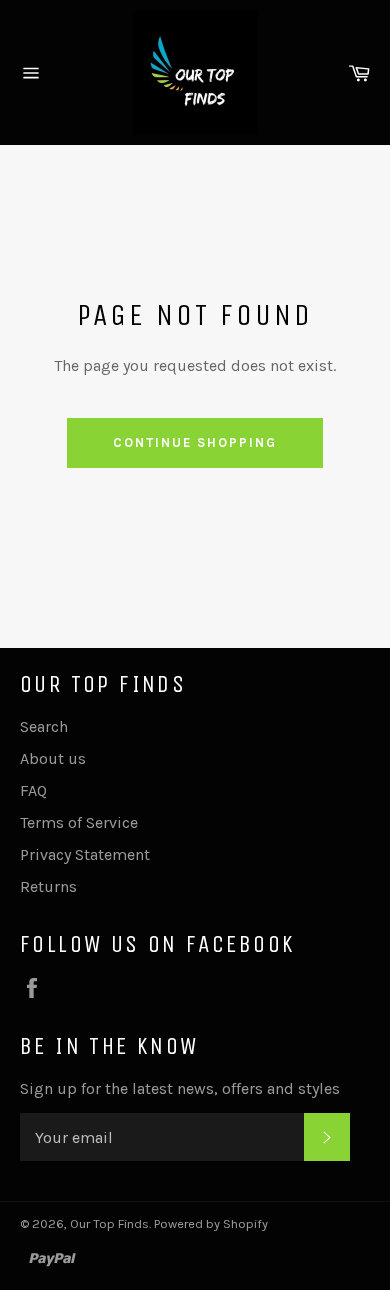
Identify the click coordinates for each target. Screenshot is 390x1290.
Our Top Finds (109, 1223)
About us (53, 758)
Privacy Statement (85, 854)
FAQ (33, 790)
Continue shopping (194, 442)
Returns (48, 886)
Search (44, 726)
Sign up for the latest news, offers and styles (180, 1088)
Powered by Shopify (211, 1223)
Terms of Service (79, 822)
